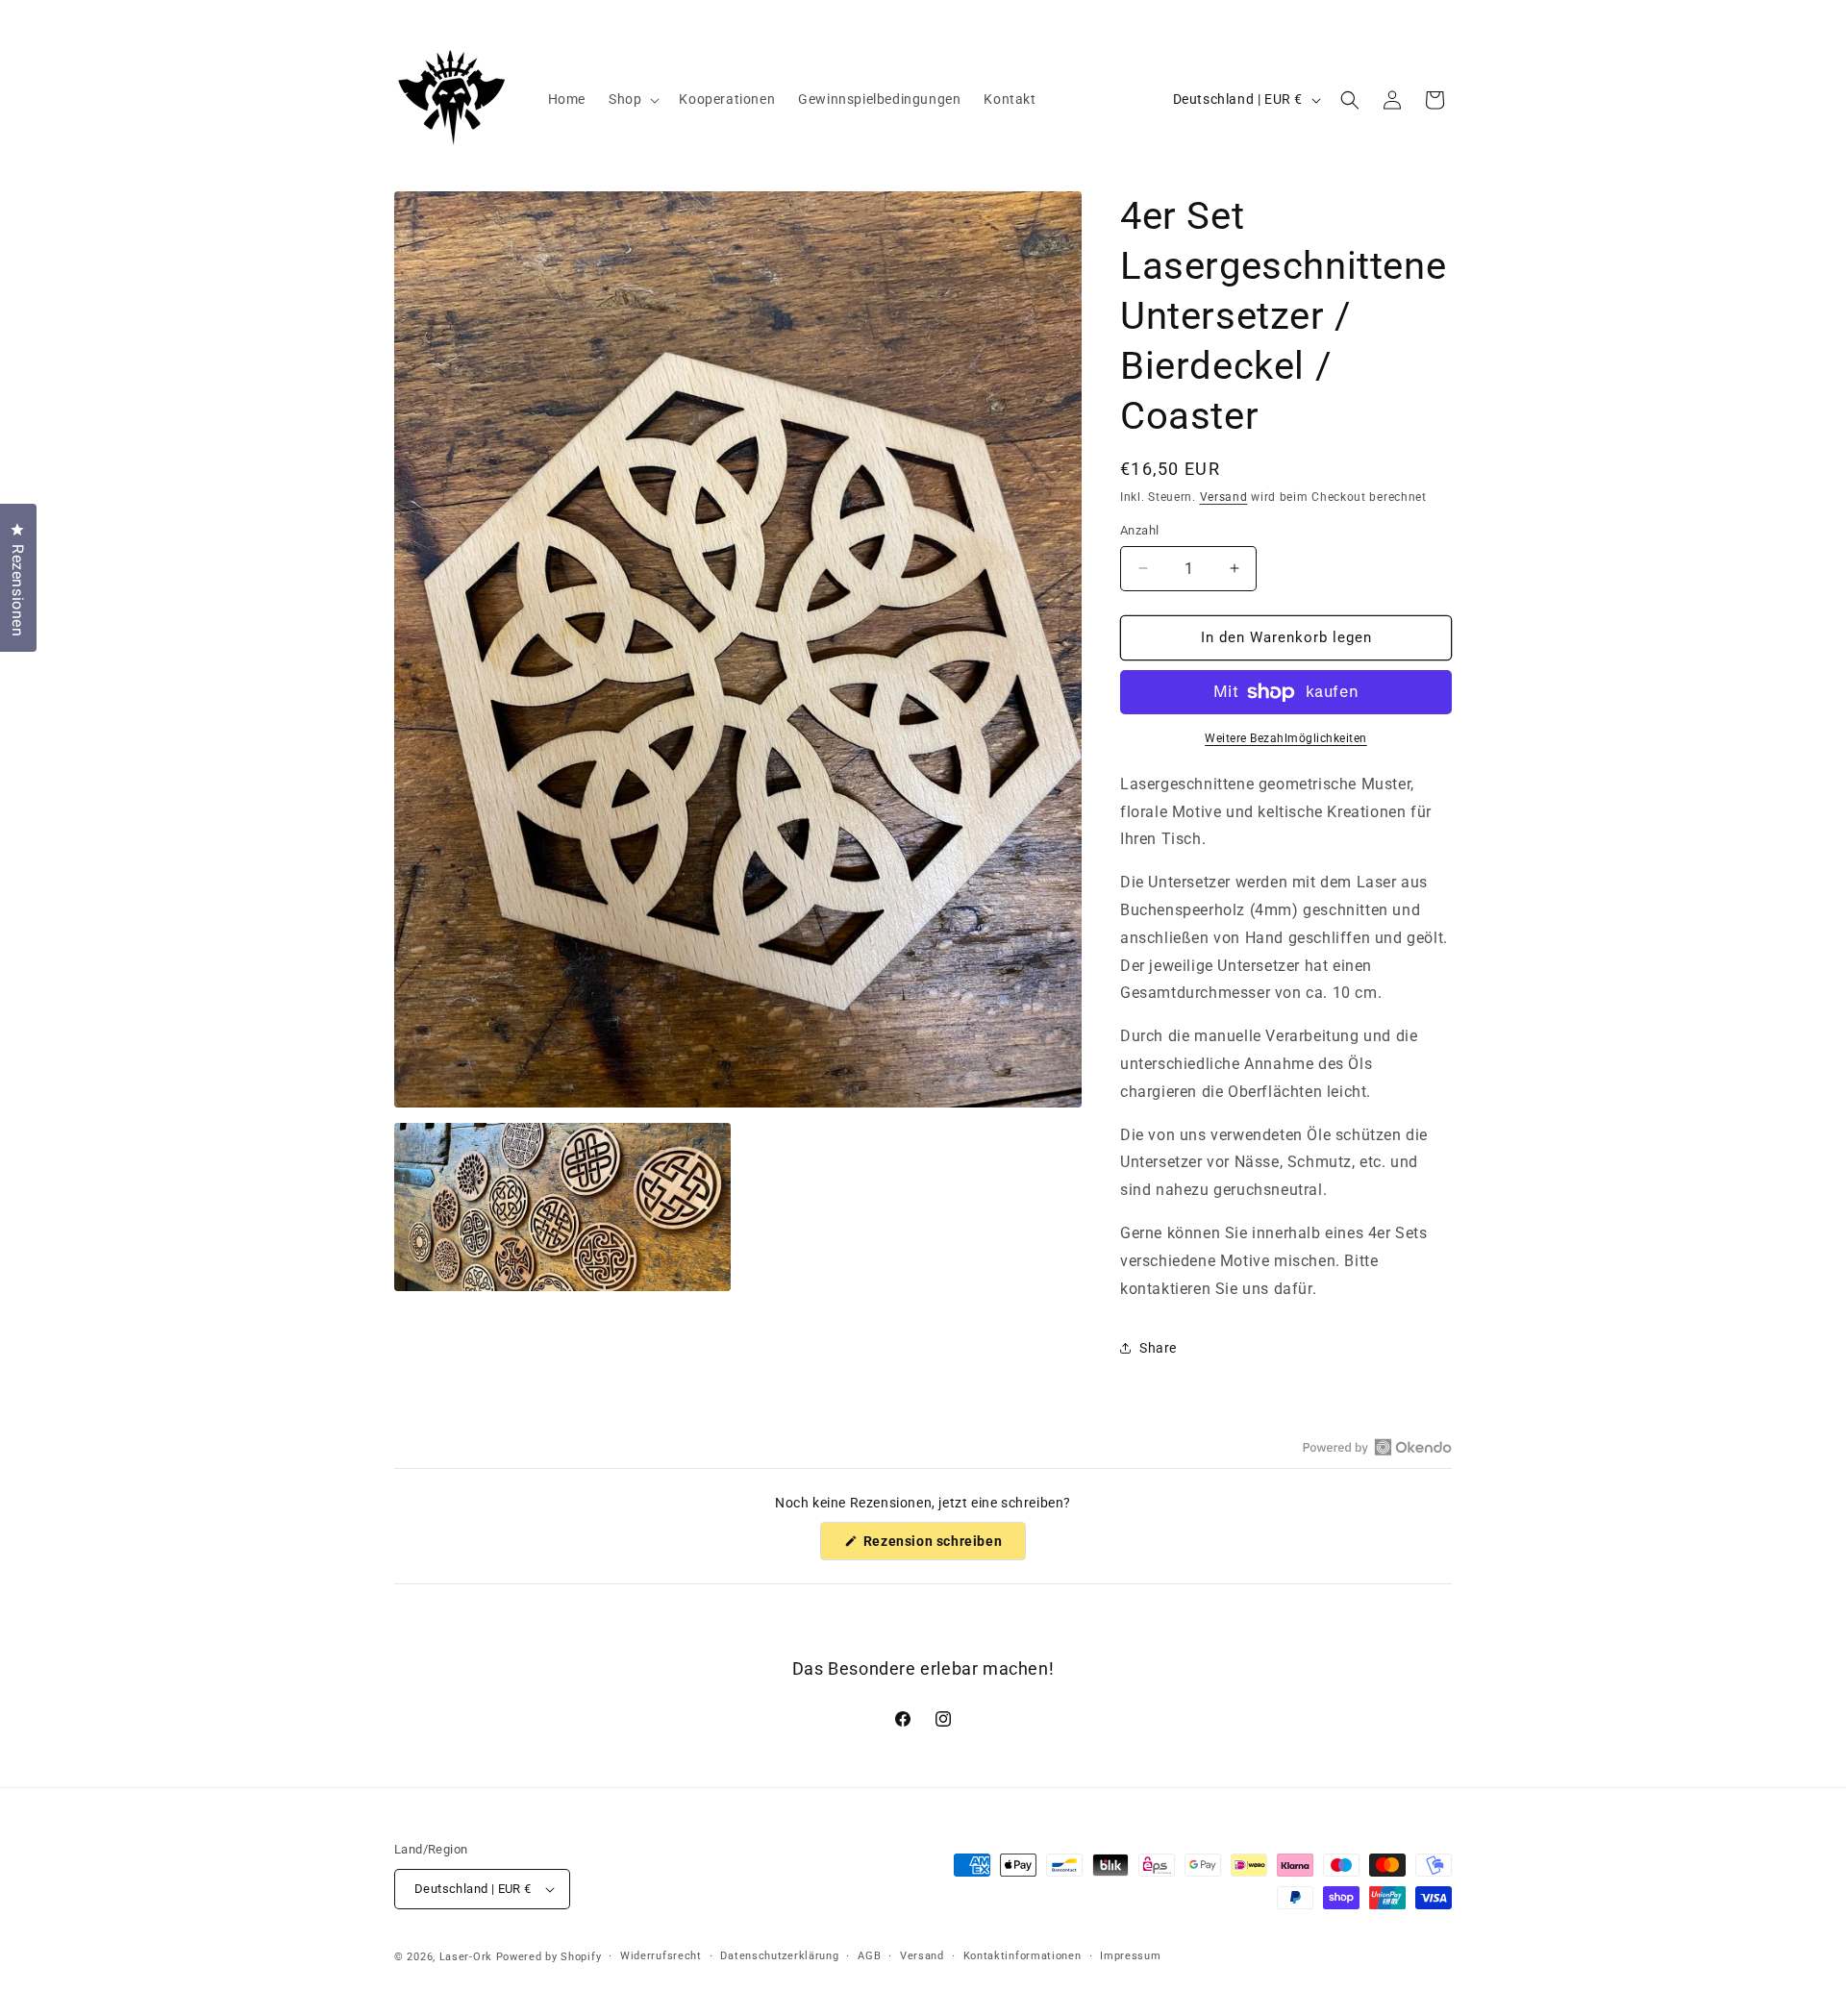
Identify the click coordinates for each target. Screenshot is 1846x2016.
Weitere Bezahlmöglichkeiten (1286, 738)
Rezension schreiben (943, 1546)
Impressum (1130, 1956)
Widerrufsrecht (661, 1956)
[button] (632, 99)
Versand (1224, 497)
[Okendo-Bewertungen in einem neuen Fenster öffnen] (1377, 1447)
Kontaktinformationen (1023, 1956)
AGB (869, 1956)
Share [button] (1158, 1348)
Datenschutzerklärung (779, 1956)
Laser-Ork (466, 1957)
